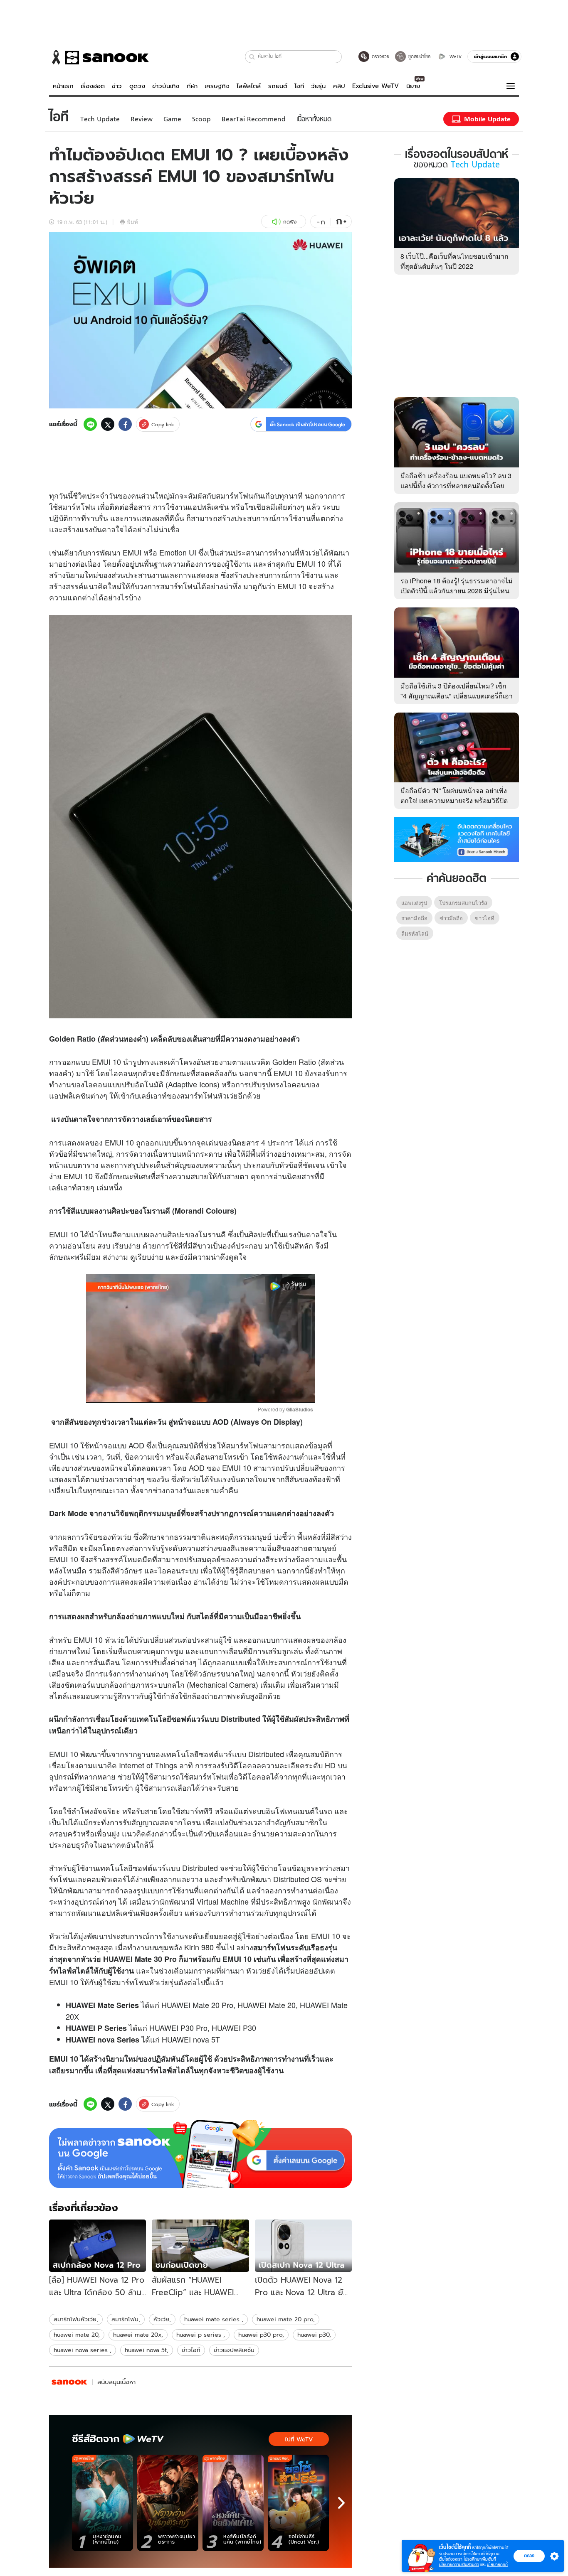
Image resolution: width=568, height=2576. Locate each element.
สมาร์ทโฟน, (126, 2319)
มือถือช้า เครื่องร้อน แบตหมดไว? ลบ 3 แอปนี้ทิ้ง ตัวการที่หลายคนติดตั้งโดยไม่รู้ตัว (456, 485)
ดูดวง (137, 86)
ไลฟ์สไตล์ (249, 86)
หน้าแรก (63, 86)
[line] (90, 424)
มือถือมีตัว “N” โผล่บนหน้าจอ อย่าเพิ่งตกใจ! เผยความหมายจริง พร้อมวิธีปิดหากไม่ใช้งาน (454, 800)
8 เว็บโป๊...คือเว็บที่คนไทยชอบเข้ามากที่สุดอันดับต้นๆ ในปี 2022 (454, 261)
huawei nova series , (83, 2350)
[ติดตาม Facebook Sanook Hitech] (457, 839)
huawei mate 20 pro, (286, 2319)
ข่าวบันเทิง (166, 86)
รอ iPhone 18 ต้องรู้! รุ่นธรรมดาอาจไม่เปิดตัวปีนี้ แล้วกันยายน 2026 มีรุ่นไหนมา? (457, 591)
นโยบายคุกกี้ (497, 2565)
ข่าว (117, 86)
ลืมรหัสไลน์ (415, 933)
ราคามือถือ (414, 918)
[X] (108, 424)
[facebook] (125, 424)
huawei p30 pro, (261, 2335)
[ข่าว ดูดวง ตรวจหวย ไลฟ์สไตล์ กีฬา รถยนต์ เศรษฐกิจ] (99, 57)
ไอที (299, 86)
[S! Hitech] (69, 2382)
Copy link (163, 424)
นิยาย (413, 86)
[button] (252, 57)
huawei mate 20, (77, 2335)
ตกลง (529, 2556)
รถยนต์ (278, 86)
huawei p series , (201, 2335)
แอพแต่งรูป (414, 903)
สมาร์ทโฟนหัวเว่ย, (76, 2319)
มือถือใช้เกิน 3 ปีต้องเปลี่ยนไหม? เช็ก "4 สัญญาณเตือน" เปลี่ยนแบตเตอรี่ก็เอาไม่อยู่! (457, 696)
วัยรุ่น (318, 86)
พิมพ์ (132, 222)
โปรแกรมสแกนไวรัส (463, 903)
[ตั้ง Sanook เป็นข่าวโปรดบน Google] (200, 2154)
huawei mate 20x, (138, 2335)
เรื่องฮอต (93, 86)
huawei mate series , (214, 2319)
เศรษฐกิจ (217, 86)
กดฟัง (290, 222)
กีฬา (192, 86)
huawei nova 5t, (147, 2350)
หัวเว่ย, (162, 2319)
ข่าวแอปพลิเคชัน (234, 2350)
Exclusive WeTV (375, 86)
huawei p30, (314, 2335)
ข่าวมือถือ (451, 918)
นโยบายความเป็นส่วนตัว (459, 2565)
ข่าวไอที (191, 2350)
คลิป (339, 86)
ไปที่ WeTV (299, 2439)
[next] (341, 2503)
